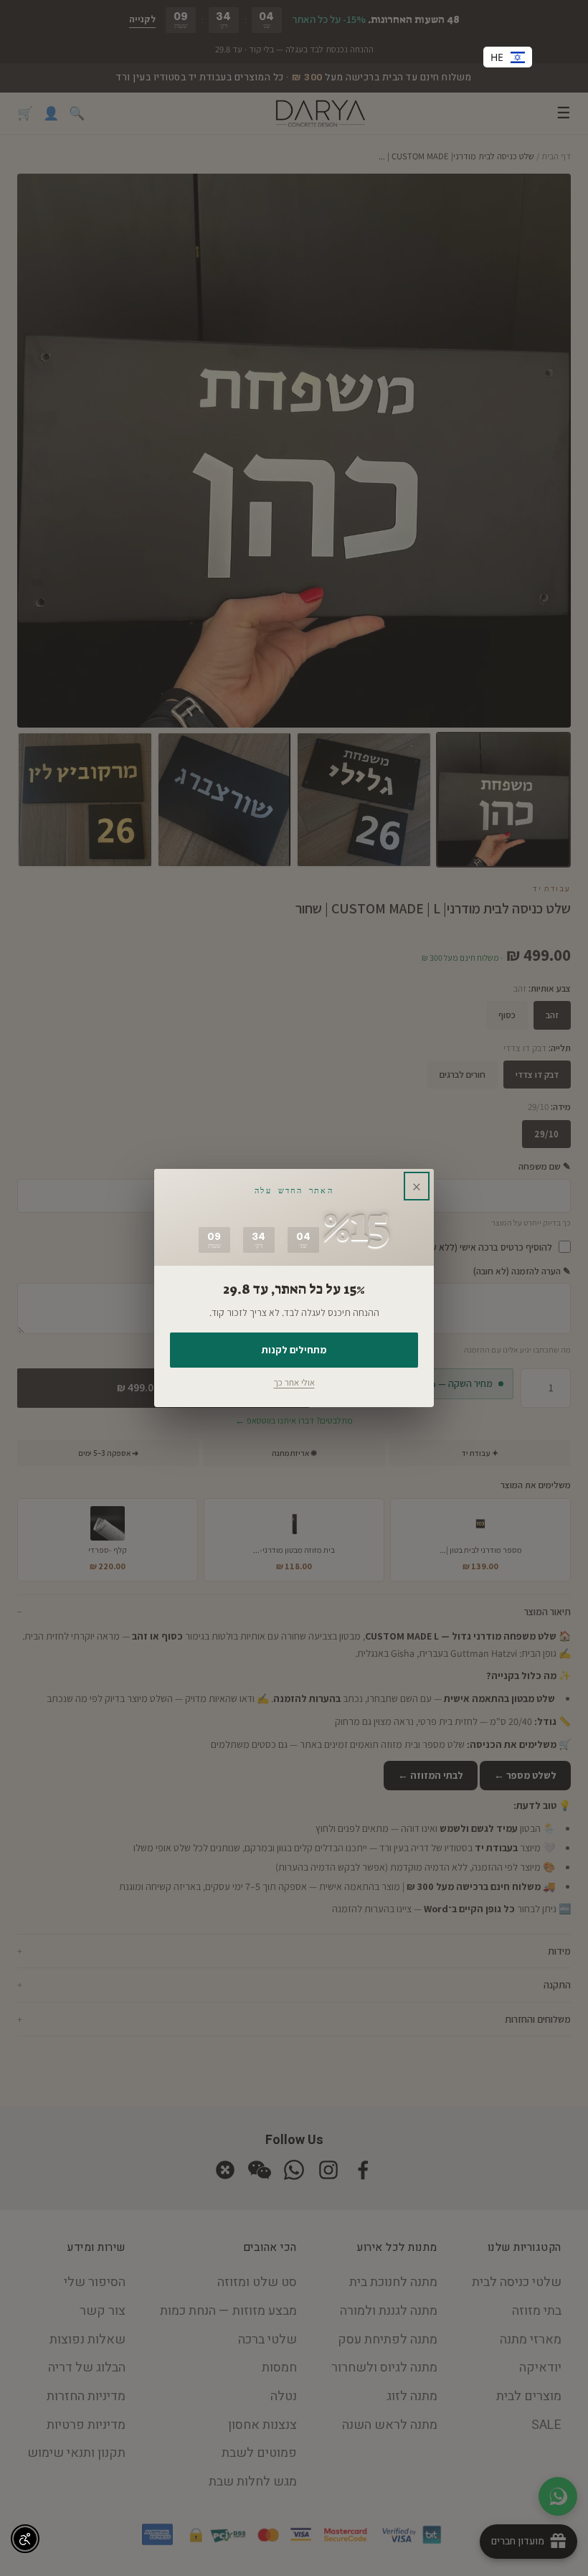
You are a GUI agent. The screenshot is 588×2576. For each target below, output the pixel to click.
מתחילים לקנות (294, 1350)
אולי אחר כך (294, 1382)
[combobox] (508, 57)
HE (497, 57)
